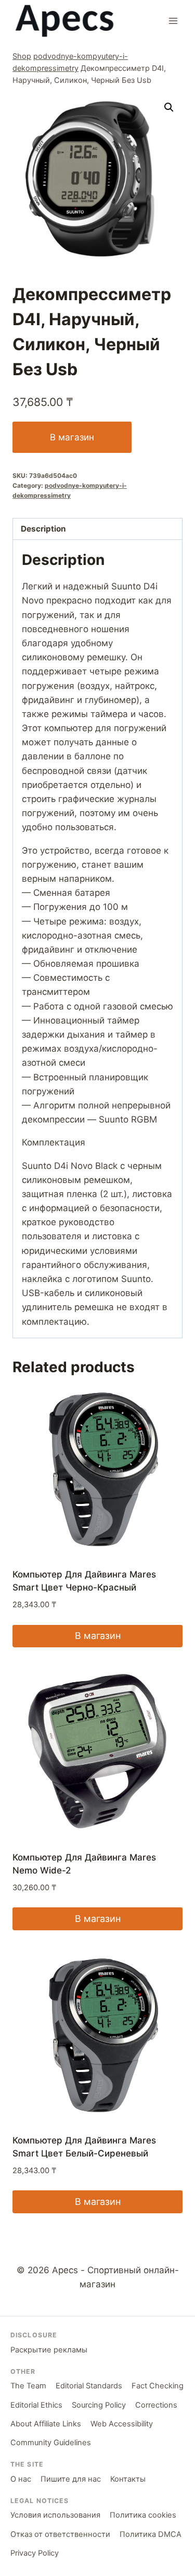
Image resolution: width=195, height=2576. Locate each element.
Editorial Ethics (36, 2405)
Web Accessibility (122, 2424)
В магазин (72, 437)
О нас (21, 2479)
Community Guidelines (51, 2443)
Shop (22, 56)
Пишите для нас (71, 2479)
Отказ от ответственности (60, 2534)
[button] (169, 107)
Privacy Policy (35, 2553)
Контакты (128, 2479)
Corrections (156, 2405)
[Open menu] (173, 21)
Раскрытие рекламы (49, 2350)
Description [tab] (43, 529)
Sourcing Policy (99, 2405)
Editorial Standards (89, 2386)
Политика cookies (143, 2515)
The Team (28, 2386)
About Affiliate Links (46, 2424)
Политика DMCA (151, 2534)
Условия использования (55, 2515)
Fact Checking (158, 2386)
